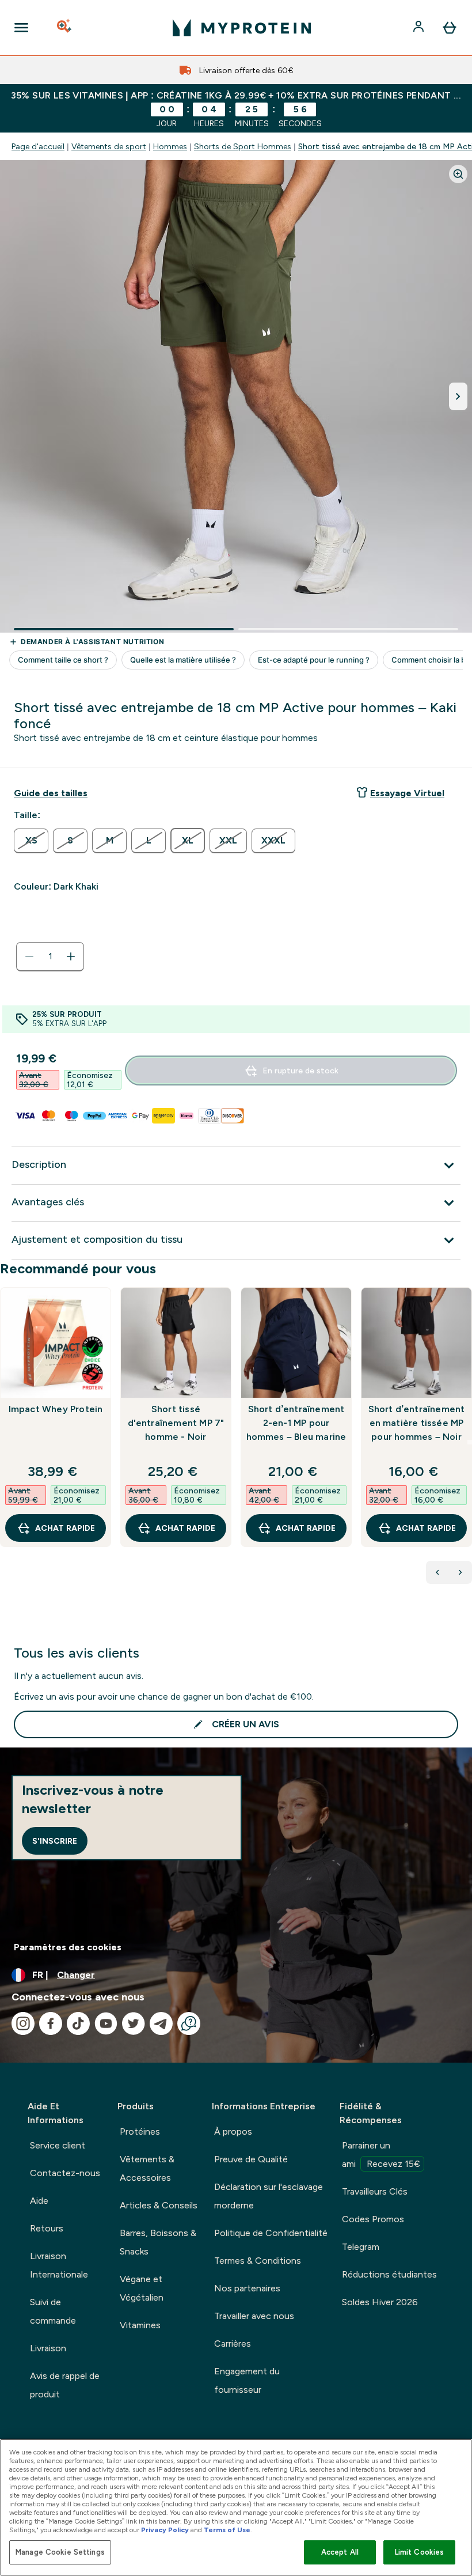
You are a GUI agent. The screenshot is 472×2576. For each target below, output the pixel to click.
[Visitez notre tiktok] (78, 2023)
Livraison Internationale (59, 2265)
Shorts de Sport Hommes (243, 146)
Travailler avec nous (254, 2316)
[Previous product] (437, 1572)
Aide (39, 2201)
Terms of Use (227, 2530)
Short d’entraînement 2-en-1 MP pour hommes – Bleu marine (296, 1423)
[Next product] (460, 1572)
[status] (50, 956)
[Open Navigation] (21, 28)
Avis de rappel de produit (65, 2385)
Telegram (361, 2247)
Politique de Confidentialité (271, 2233)
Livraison (48, 2348)
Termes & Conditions (258, 2261)
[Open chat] (189, 2023)
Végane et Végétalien (142, 2288)
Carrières (233, 2344)
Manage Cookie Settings (60, 2552)
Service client (58, 2145)
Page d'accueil (38, 146)
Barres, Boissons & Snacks (158, 2242)
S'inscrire (55, 1841)
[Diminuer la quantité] (29, 956)
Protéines (140, 2131)
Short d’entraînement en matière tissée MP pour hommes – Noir (417, 1423)
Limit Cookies (420, 2552)
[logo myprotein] (242, 28)
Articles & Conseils (159, 2205)
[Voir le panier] (450, 28)
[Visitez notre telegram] (161, 2023)
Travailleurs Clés (375, 2191)
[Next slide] (470, 1442)
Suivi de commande (53, 2311)
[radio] (31, 841)
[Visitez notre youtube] (106, 2023)
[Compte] (420, 28)
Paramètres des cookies (68, 1947)
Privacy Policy (165, 2530)
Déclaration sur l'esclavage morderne (269, 2196)
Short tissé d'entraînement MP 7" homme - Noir (176, 1423)
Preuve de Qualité (251, 2159)
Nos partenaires (247, 2288)
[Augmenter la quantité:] (71, 956)
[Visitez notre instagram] (23, 2023)
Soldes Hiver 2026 (380, 2302)
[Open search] (65, 28)
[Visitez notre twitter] (134, 2023)
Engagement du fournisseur (247, 2380)
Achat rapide (65, 1528)
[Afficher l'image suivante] (458, 396)
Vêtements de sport (109, 146)
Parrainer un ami (381, 2155)
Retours (47, 2228)
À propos (233, 2131)
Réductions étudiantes (389, 2274)
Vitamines (140, 2325)
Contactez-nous (65, 2173)
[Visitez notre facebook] (51, 2023)
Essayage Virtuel (407, 793)
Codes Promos (373, 2219)
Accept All (340, 2552)
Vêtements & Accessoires (147, 2168)
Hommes (170, 146)
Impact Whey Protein (56, 1409)
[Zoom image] (458, 174)
